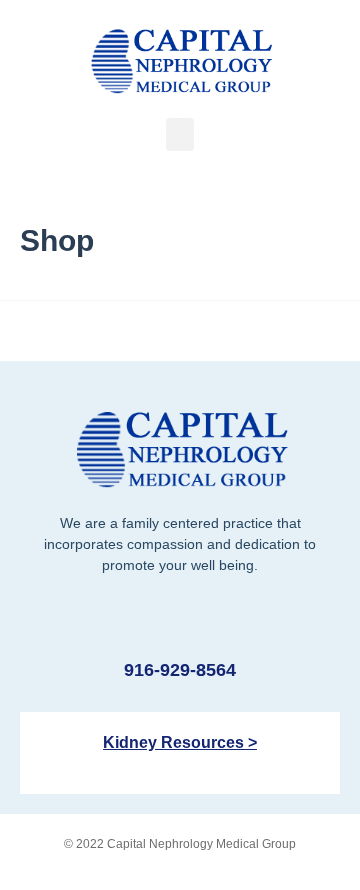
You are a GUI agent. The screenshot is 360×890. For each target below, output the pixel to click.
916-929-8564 (180, 670)
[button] (180, 134)
